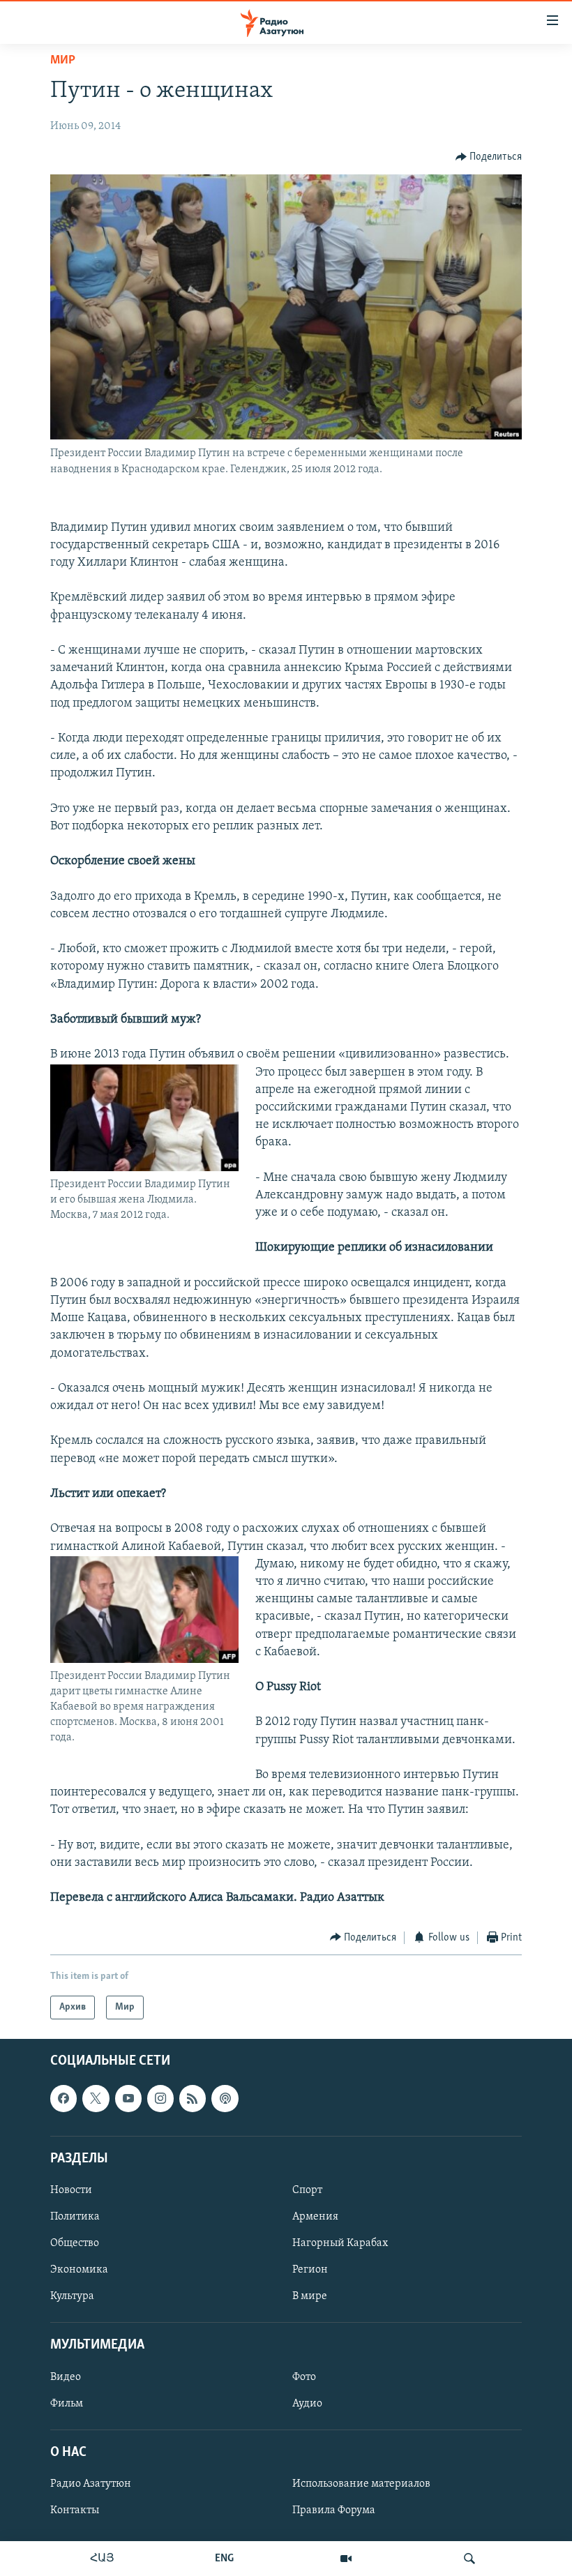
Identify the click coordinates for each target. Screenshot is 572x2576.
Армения (315, 2217)
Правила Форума (334, 2510)
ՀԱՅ (102, 2559)
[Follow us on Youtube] (128, 2098)
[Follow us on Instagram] (160, 2098)
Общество (75, 2243)
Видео (66, 2377)
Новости (71, 2190)
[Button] (489, 157)
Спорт (307, 2190)
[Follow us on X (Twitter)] (96, 2098)
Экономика (79, 2270)
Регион (310, 2270)
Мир (63, 61)
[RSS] (193, 2098)
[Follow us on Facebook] (63, 2098)
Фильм (67, 2404)
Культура (72, 2296)
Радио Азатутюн (91, 2484)
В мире (310, 2296)
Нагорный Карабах (340, 2243)
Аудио (307, 2404)
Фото (304, 2377)
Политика (75, 2217)
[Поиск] (469, 2559)
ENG (224, 2559)
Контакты (75, 2510)
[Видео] (346, 2559)
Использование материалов (361, 2484)
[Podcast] (225, 2098)
